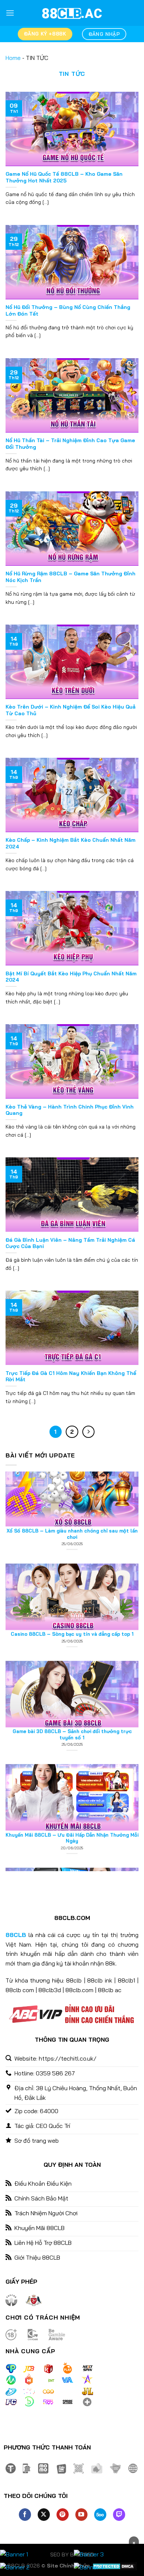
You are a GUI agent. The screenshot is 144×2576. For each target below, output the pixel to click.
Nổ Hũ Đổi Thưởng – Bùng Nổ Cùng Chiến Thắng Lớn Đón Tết (68, 310)
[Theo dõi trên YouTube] (81, 2515)
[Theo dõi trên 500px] (100, 2515)
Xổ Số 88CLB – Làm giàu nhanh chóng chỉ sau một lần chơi (72, 1484)
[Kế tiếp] (89, 1432)
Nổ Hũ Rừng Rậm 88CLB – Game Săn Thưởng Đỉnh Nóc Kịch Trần (71, 577)
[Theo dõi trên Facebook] (25, 2515)
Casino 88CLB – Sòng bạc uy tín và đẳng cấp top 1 (72, 1584)
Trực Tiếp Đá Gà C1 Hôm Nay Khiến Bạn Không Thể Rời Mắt (71, 1376)
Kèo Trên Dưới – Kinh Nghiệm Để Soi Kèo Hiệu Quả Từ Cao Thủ (71, 710)
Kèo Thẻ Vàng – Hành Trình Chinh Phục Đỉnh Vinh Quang (70, 1110)
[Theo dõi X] (44, 2515)
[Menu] (10, 13)
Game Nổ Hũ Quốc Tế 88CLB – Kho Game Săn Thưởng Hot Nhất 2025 (64, 177)
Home (13, 58)
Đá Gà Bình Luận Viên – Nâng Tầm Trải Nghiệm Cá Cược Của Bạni (70, 1243)
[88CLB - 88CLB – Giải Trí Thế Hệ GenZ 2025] (72, 13)
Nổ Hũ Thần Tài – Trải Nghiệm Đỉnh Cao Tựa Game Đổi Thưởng (70, 443)
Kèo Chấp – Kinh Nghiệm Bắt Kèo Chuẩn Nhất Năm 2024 (71, 843)
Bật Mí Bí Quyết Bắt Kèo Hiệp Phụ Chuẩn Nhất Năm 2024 (71, 977)
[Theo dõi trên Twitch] (119, 2515)
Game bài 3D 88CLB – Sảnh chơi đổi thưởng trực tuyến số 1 (72, 1684)
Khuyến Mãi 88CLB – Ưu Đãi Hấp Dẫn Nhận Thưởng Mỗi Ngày (72, 1788)
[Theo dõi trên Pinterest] (63, 2515)
